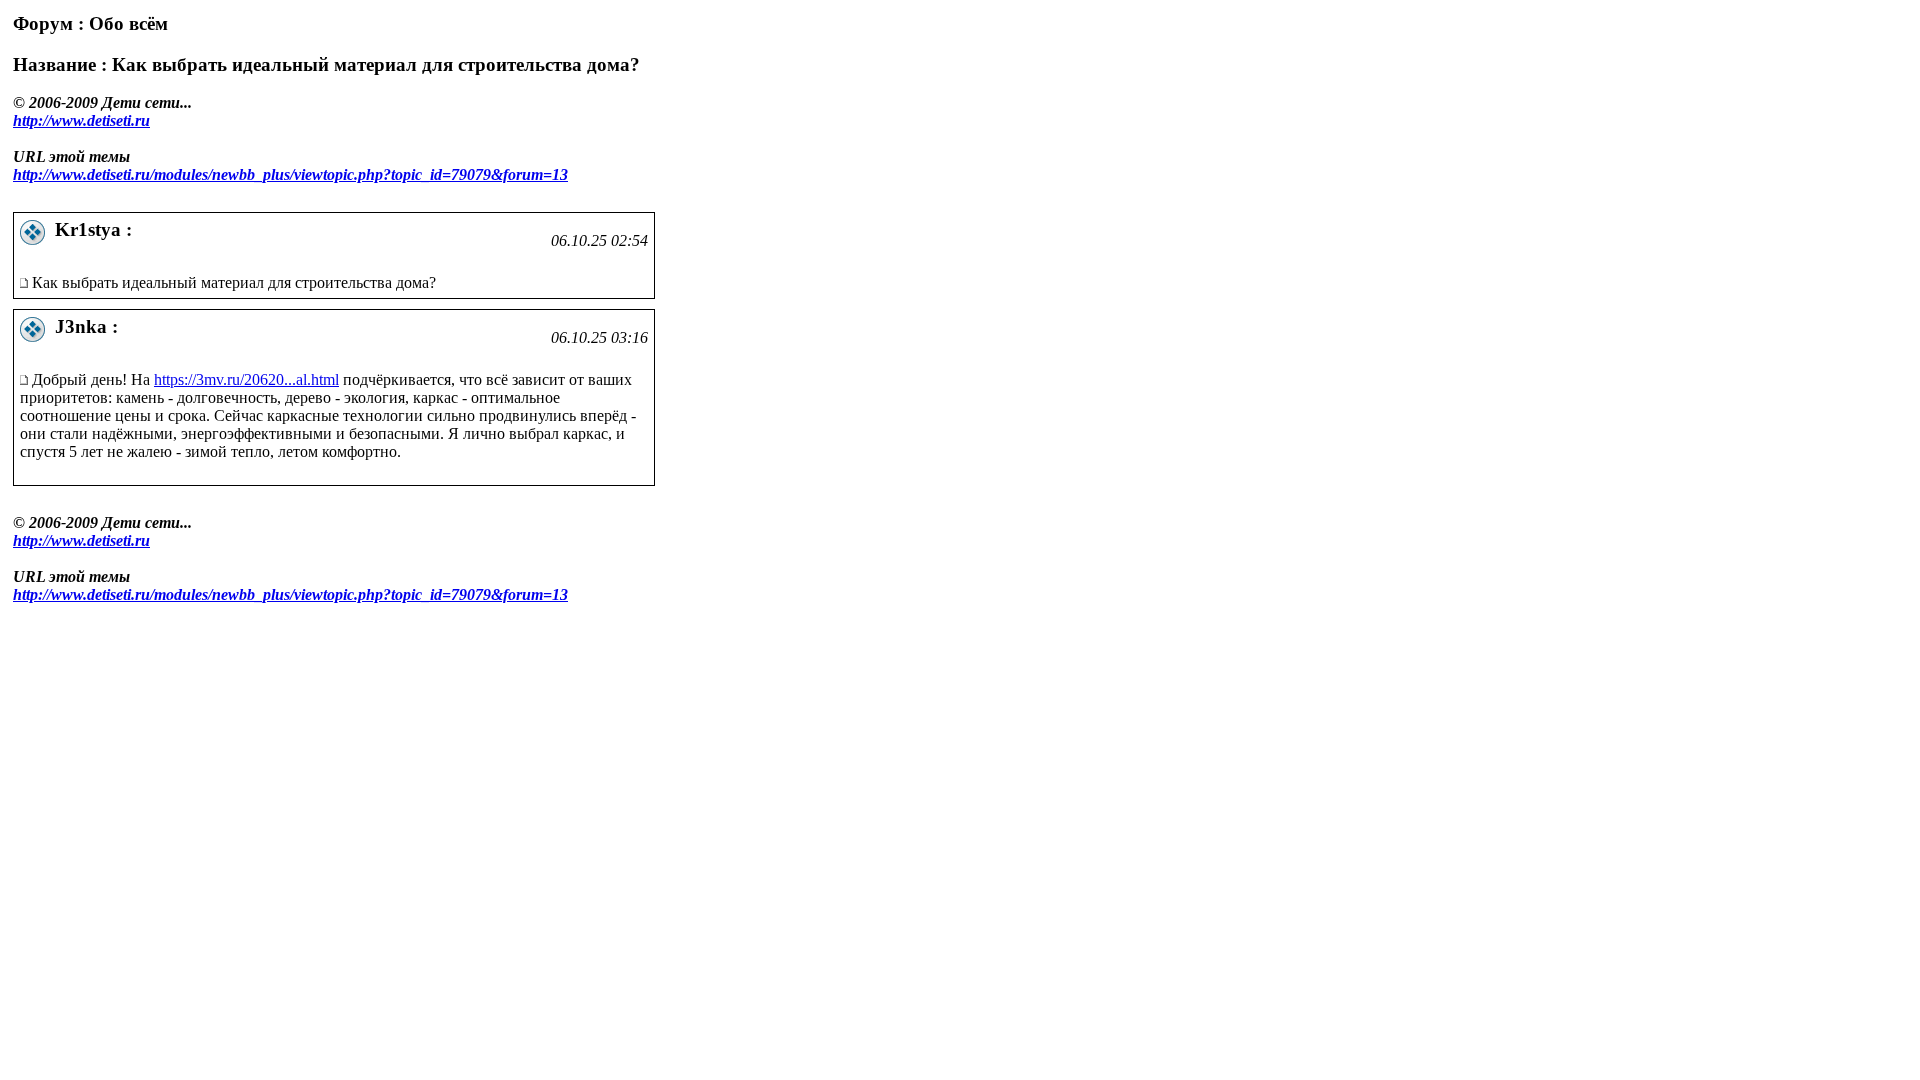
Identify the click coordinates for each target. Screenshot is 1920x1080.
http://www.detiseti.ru (81, 120)
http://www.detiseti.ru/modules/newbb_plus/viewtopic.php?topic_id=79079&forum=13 (290, 174)
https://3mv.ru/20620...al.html (246, 379)
